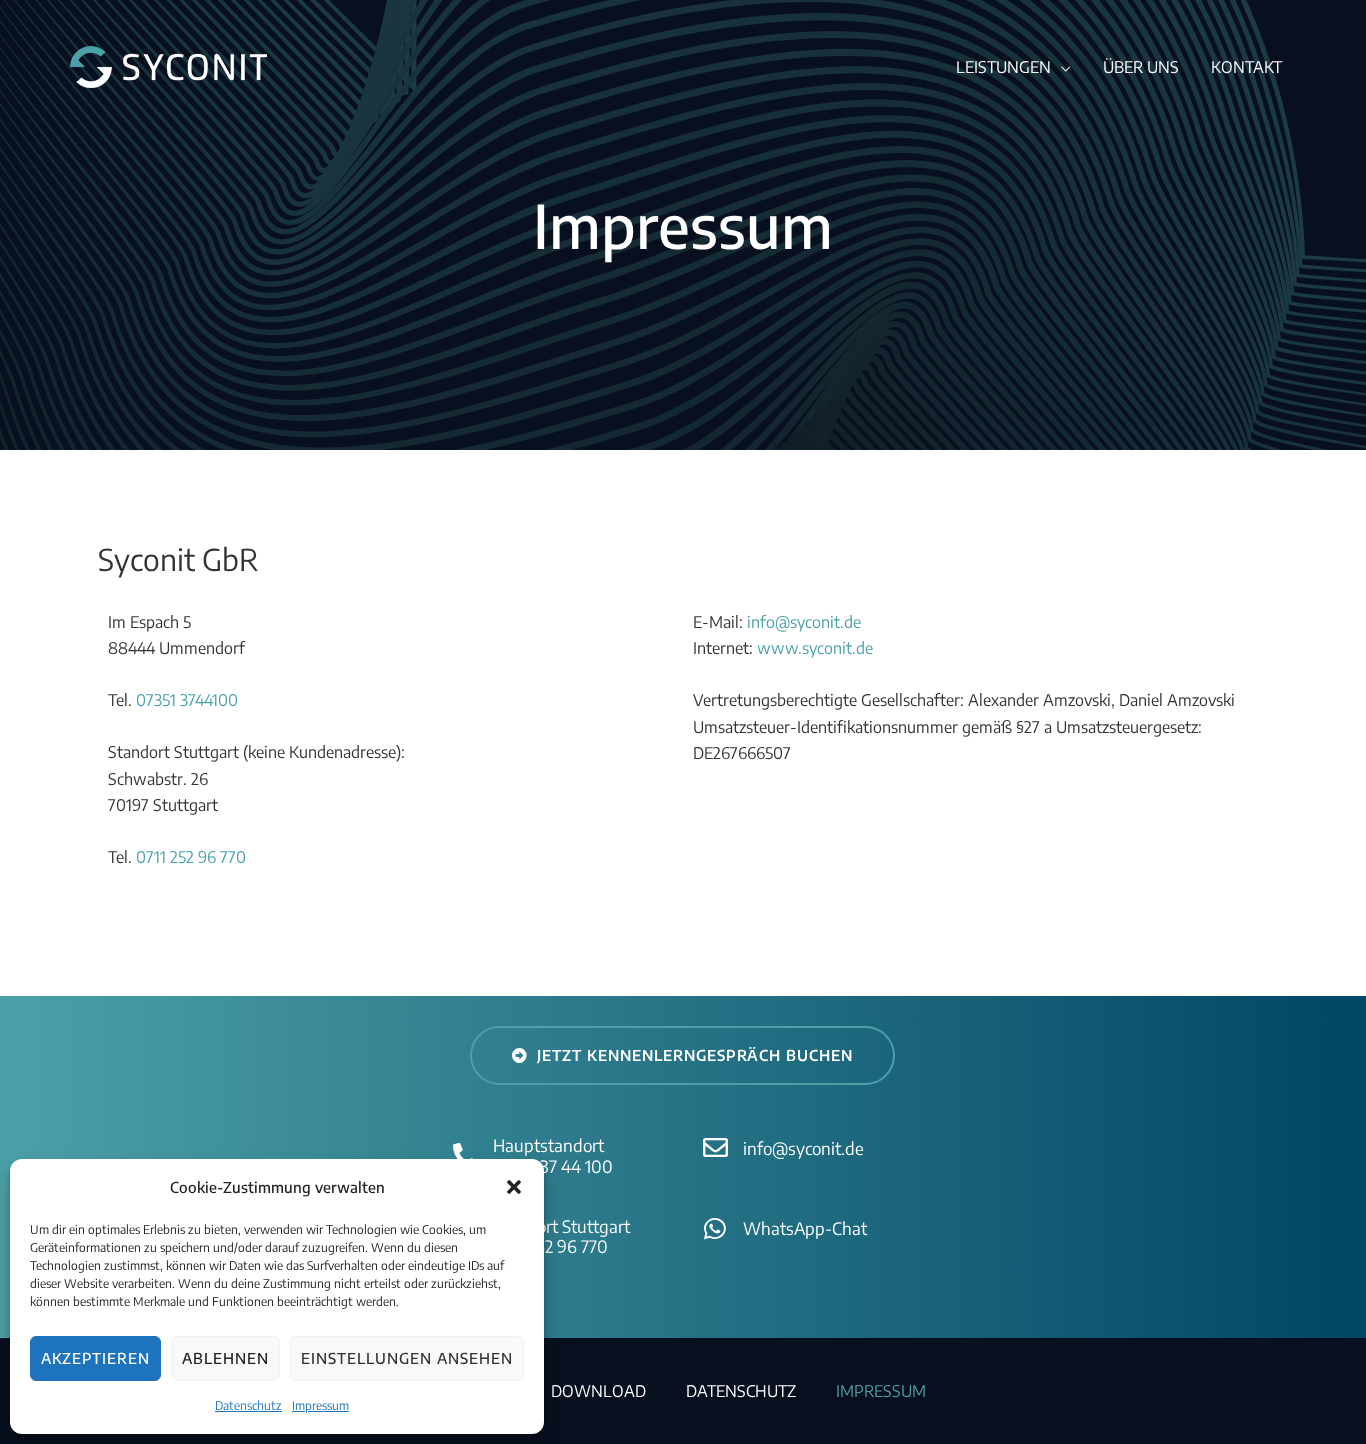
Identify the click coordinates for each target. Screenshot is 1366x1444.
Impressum (320, 1405)
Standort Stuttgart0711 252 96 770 (561, 1236)
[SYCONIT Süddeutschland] (168, 65)
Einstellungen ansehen (407, 1358)
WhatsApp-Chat (805, 1228)
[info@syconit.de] (715, 1147)
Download (598, 1391)
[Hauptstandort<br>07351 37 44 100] (465, 1155)
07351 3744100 (187, 700)
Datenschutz (248, 1405)
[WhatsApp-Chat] (715, 1228)
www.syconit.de (815, 648)
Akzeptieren (95, 1358)
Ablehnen (225, 1358)
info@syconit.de (804, 622)
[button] (514, 1187)
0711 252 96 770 (191, 857)
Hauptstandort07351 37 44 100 (553, 1155)
